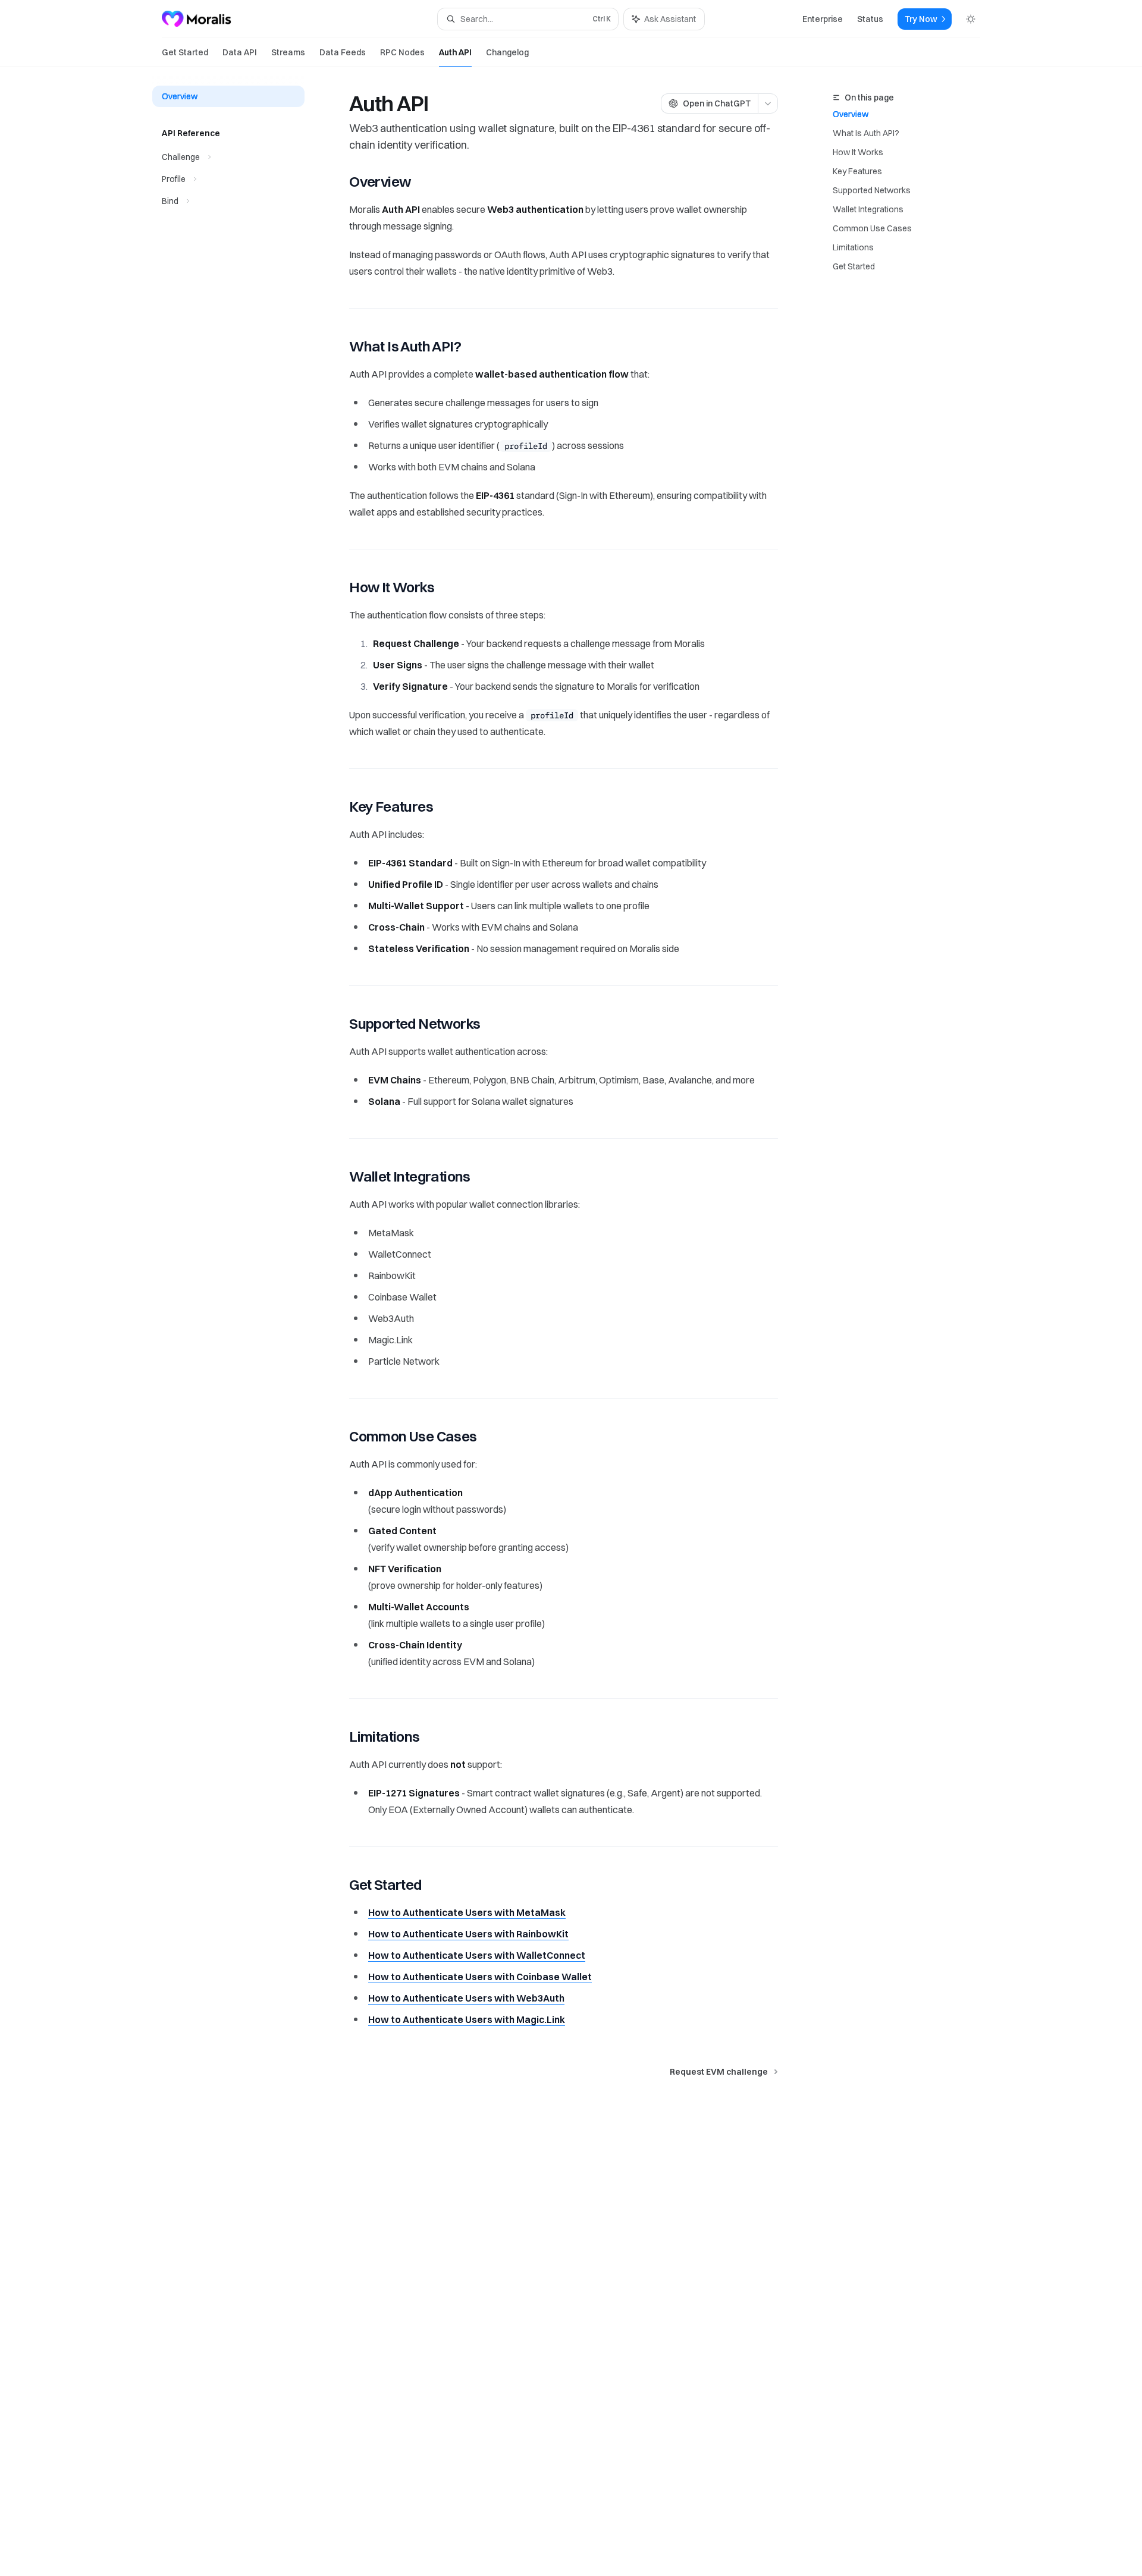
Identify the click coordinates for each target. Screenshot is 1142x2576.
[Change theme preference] (971, 19)
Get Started (185, 52)
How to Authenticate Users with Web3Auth (466, 1998)
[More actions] (768, 103)
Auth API (455, 52)
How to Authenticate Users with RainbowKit (468, 1934)
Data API (240, 52)
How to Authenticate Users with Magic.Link (467, 2019)
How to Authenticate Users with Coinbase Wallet (480, 1977)
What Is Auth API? (866, 133)
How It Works (858, 152)
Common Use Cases (872, 228)
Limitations (853, 247)
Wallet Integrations (868, 209)
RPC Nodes (402, 52)
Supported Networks (872, 190)
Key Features (857, 171)
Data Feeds (343, 52)
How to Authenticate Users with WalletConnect (477, 1955)
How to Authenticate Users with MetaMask (467, 1912)
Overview (851, 114)
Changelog (507, 52)
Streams (288, 52)
